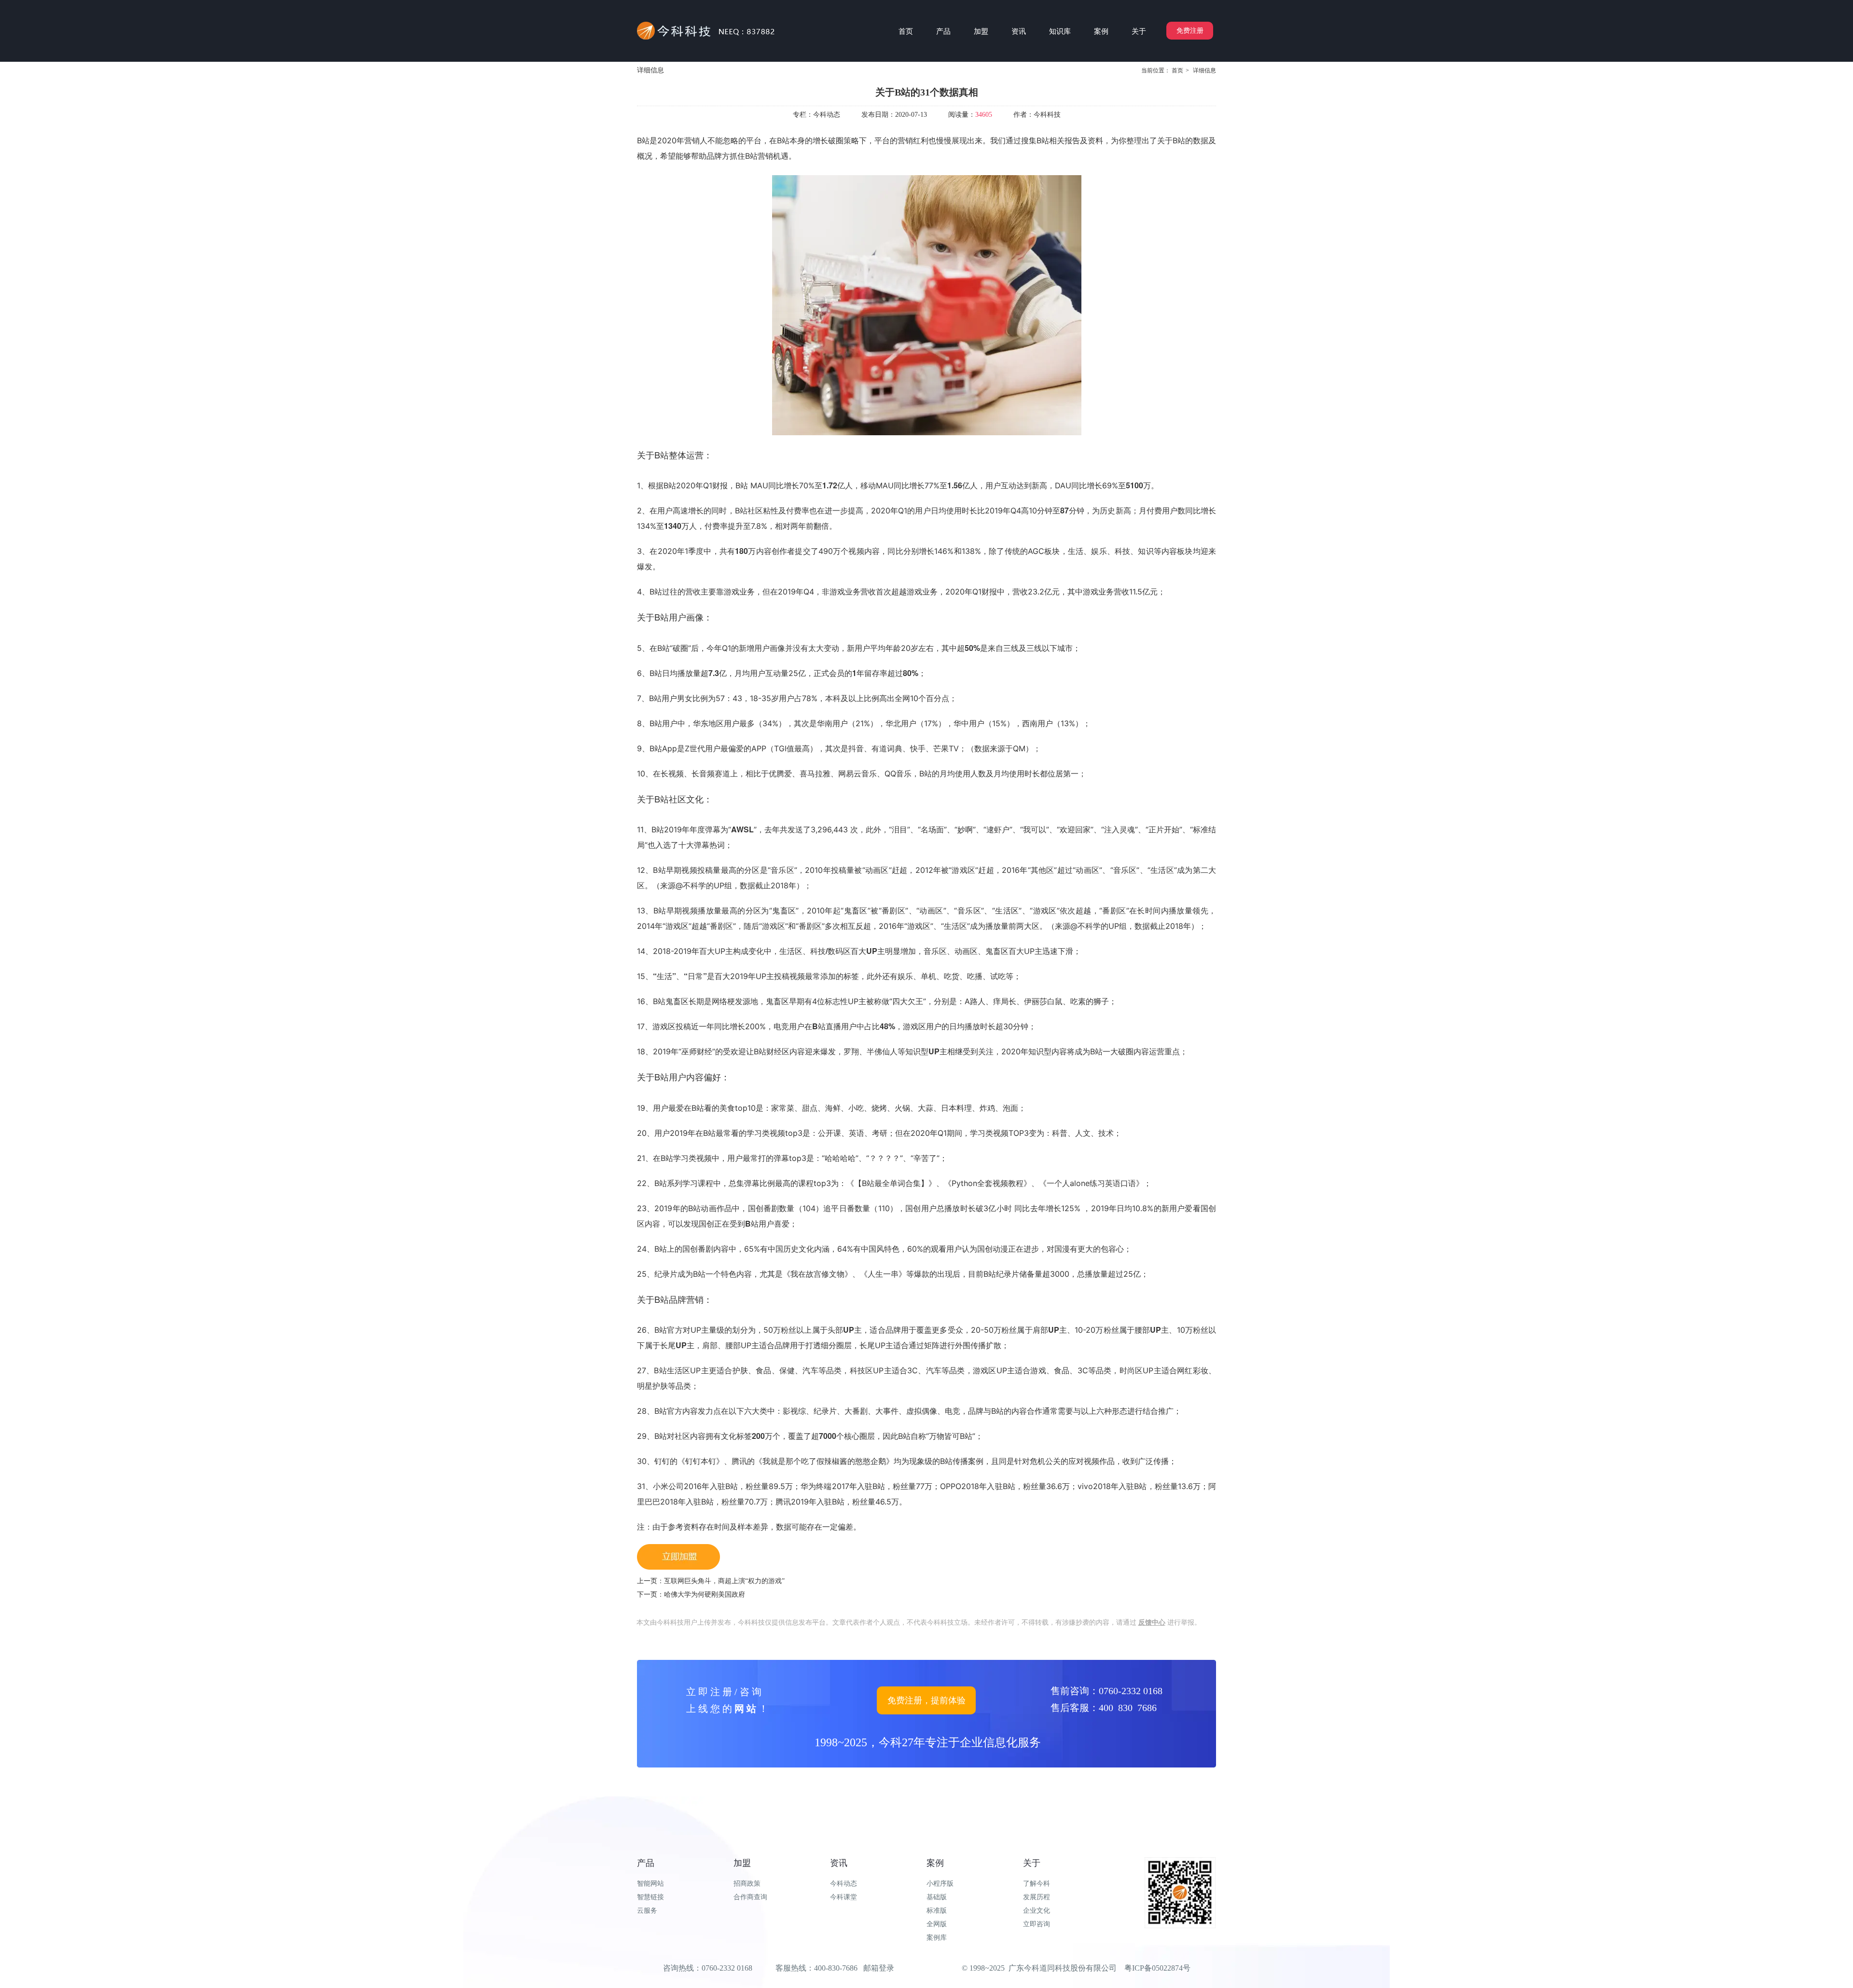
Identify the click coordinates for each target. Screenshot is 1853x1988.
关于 (1032, 1863)
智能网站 (650, 1884)
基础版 (937, 1897)
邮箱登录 (879, 1968)
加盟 (742, 1863)
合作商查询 (750, 1897)
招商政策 (747, 1884)
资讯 (839, 1863)
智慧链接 (650, 1897)
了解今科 (1037, 1884)
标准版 (937, 1911)
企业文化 (1037, 1911)
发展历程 (1037, 1897)
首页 (1177, 70)
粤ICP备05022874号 (1157, 1968)
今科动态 (844, 1884)
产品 (646, 1863)
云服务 (647, 1911)
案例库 (937, 1938)
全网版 (937, 1924)
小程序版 (940, 1884)
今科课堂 (844, 1897)
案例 (935, 1863)
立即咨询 (1037, 1924)
